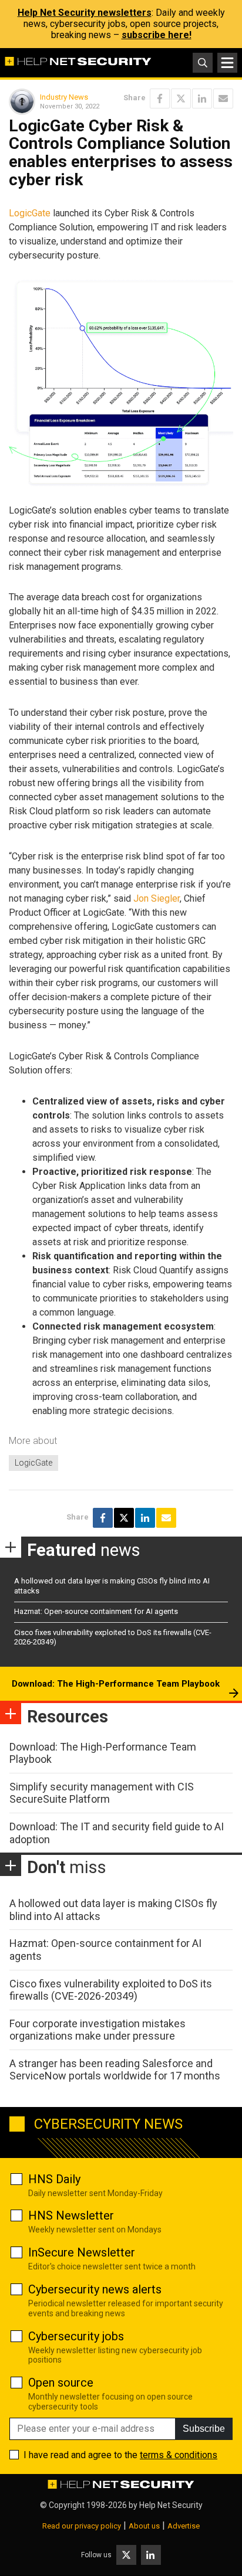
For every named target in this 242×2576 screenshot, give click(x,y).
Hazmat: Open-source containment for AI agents (96, 1611)
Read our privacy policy (82, 2526)
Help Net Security (171, 2505)
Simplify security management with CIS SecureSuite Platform (102, 1793)
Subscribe (204, 2429)
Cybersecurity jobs (76, 2336)
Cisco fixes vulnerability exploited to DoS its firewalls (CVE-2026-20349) (111, 1990)
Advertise (184, 2526)
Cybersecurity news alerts (95, 2289)
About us (144, 2526)
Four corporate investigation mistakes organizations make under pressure (98, 2030)
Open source (61, 2383)
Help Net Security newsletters (85, 13)
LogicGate (30, 213)
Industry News (64, 97)
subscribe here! (157, 35)
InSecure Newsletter (82, 2252)
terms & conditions (179, 2455)
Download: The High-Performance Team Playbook (116, 1684)
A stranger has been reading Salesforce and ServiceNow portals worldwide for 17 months (115, 2070)
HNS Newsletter (71, 2215)
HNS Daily (54, 2179)
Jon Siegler (157, 898)
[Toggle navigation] (227, 63)
